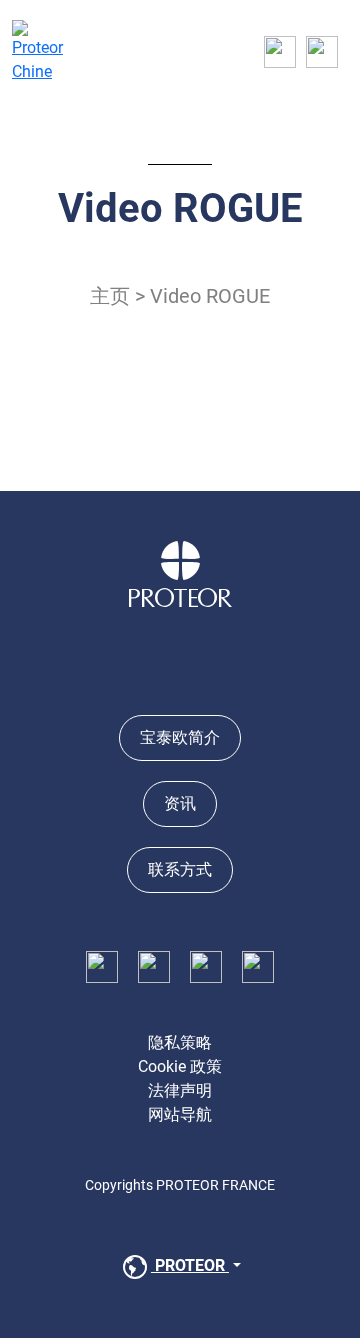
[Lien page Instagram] (206, 965)
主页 (110, 296)
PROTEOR (190, 1265)
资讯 (180, 803)
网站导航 (180, 1114)
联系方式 (180, 869)
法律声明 (180, 1090)
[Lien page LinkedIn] (154, 965)
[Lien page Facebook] (102, 965)
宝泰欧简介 (180, 737)
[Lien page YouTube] (258, 965)
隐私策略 (180, 1042)
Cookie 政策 (180, 1066)
